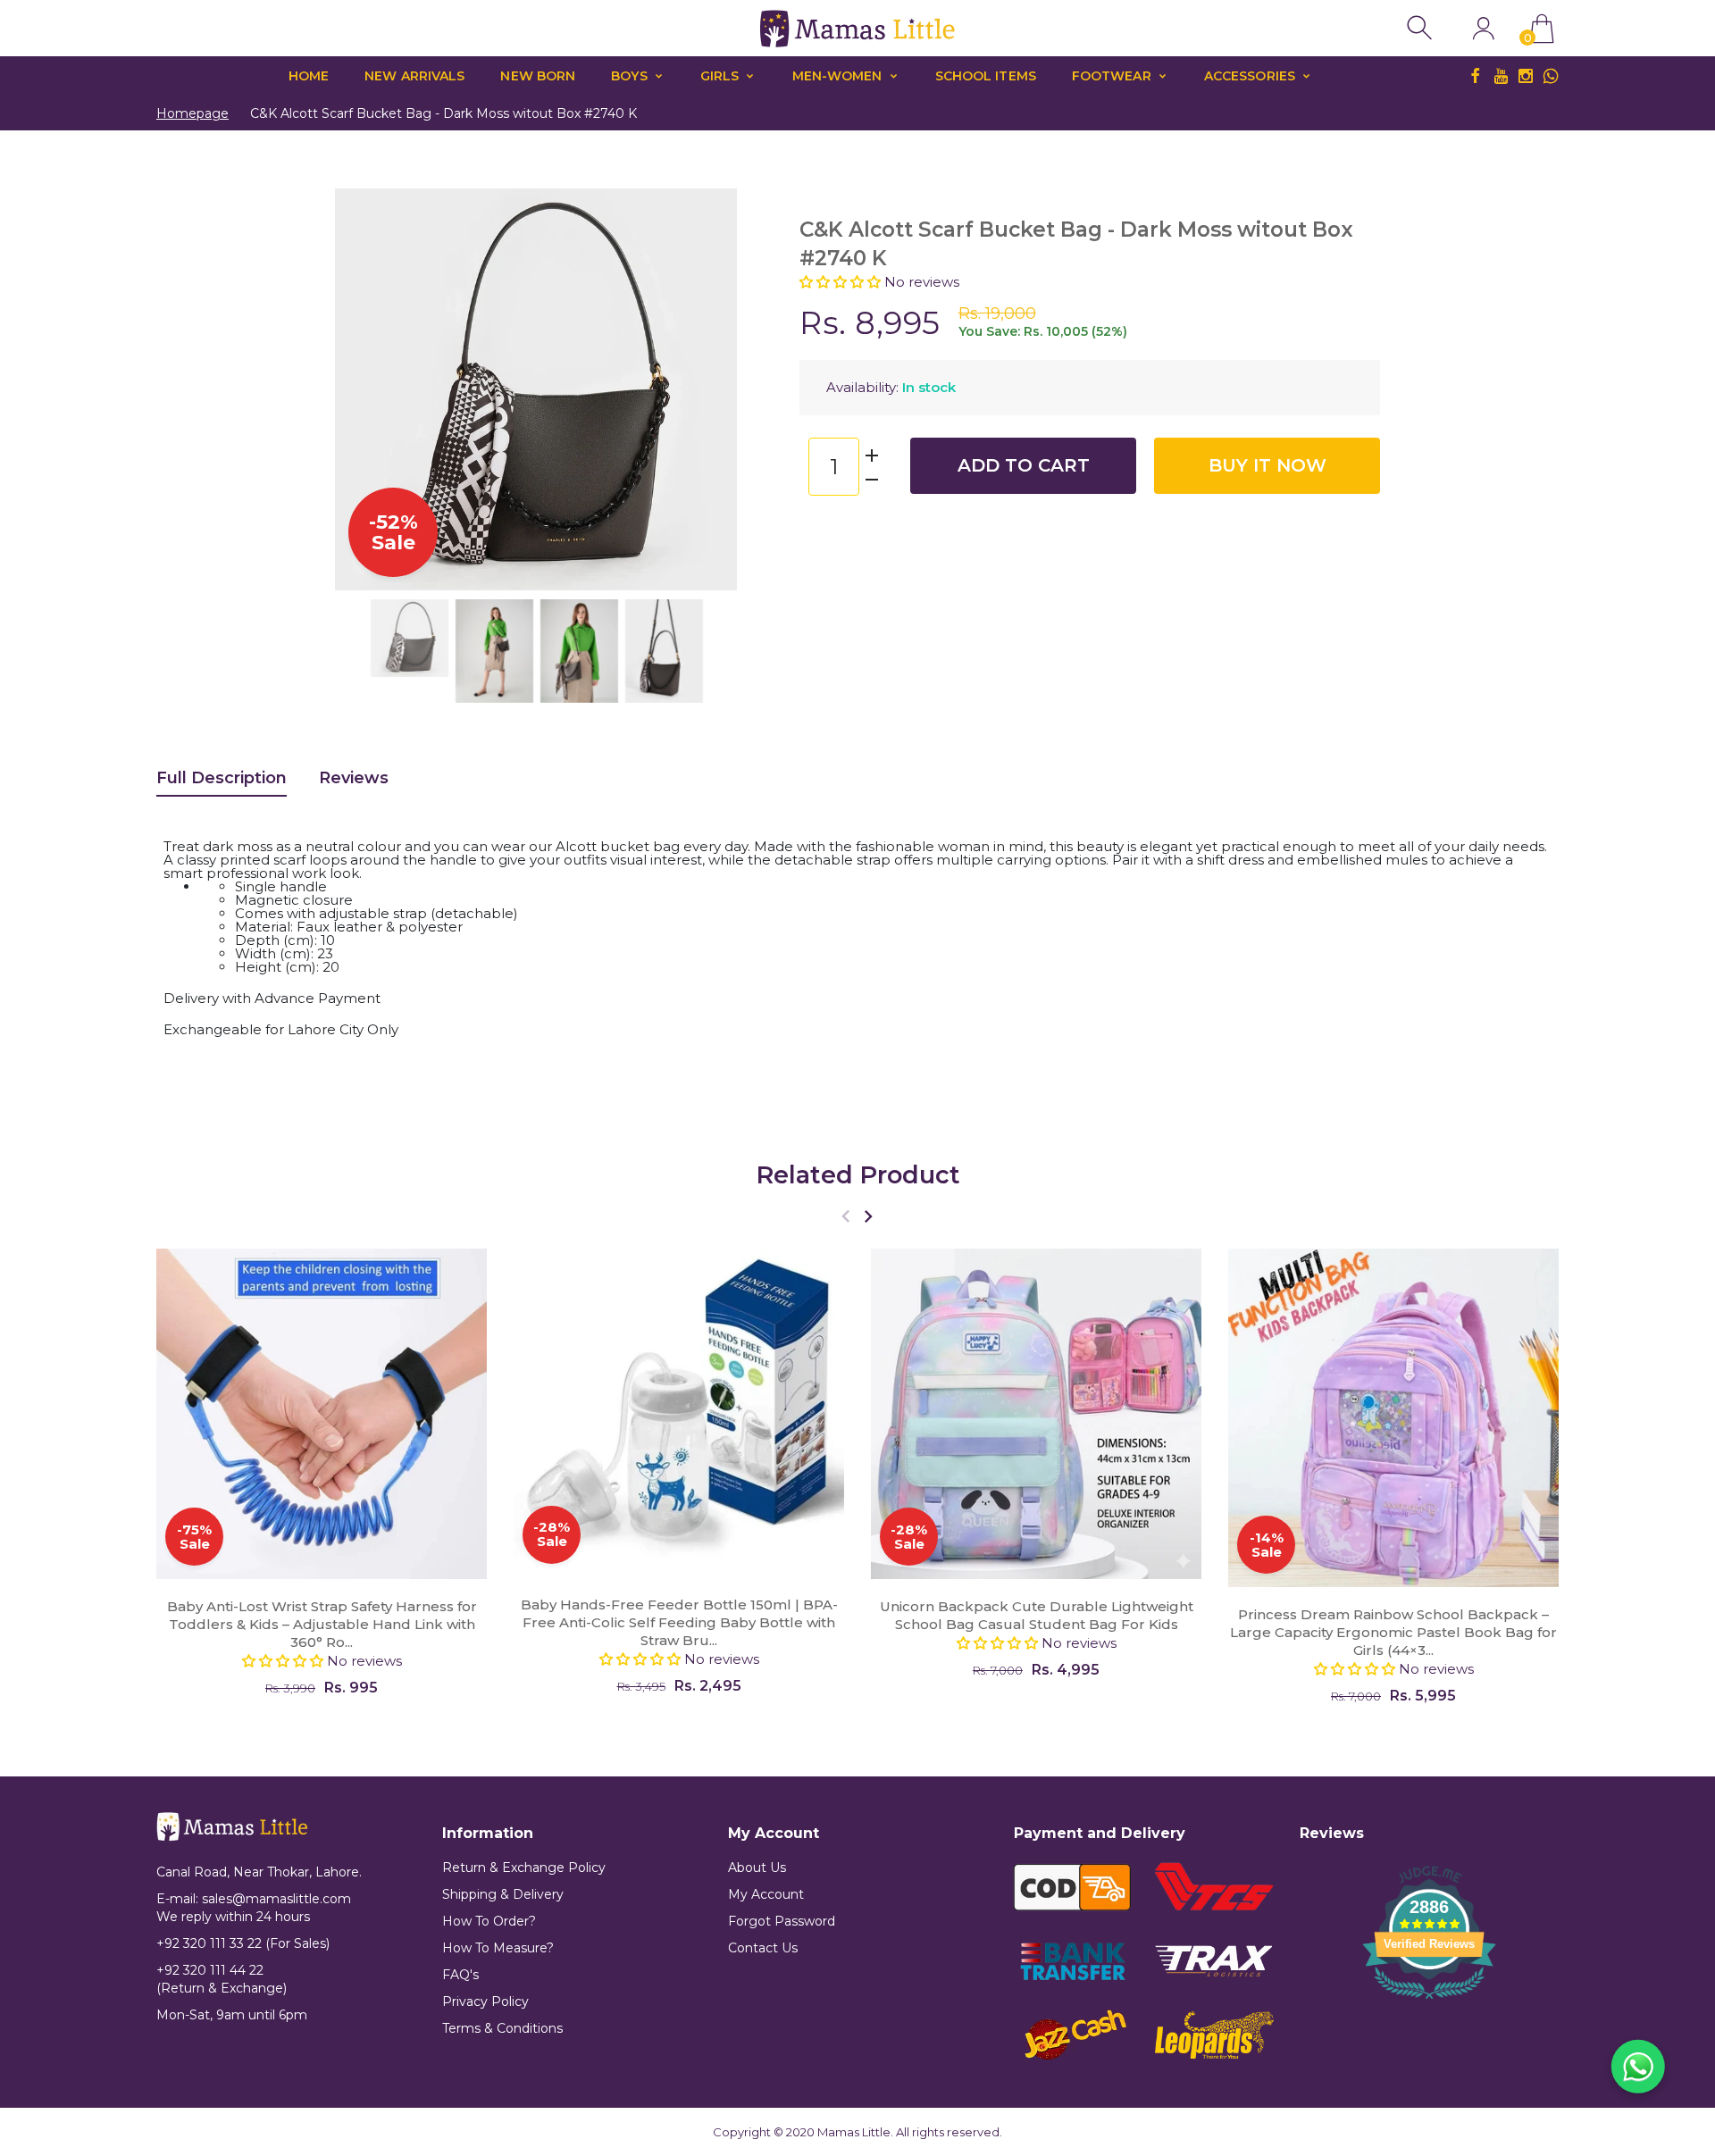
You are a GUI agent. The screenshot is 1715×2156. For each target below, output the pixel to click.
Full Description (222, 778)
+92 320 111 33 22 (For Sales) (243, 1943)
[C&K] (410, 638)
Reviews (354, 778)
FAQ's (460, 1975)
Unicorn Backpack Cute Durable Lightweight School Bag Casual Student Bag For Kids (1037, 1615)
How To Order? (489, 1921)
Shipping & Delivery (503, 1894)
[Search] (1422, 28)
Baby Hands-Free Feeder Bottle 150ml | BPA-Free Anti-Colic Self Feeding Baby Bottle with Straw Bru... (679, 1621)
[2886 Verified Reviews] (1429, 2002)
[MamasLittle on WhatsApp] (1551, 76)
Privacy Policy (485, 2001)
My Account (766, 1894)
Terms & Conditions (502, 2028)
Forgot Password (782, 1921)
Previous (366, 389)
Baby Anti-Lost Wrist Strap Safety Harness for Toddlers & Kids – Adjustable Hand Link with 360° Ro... (322, 1624)
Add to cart (1024, 465)
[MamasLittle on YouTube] (1501, 76)
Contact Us (763, 1948)
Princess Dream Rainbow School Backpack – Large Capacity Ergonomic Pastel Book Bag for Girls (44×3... (1393, 1632)
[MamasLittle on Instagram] (1526, 76)
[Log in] (1483, 28)
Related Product (858, 1175)
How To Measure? (498, 1948)
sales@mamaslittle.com (276, 1899)
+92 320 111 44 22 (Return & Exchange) (222, 1979)
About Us (757, 1868)
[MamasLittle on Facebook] (1476, 76)
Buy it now (1267, 465)
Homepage (192, 113)
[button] (842, 282)
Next (706, 389)
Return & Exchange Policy (524, 1868)
